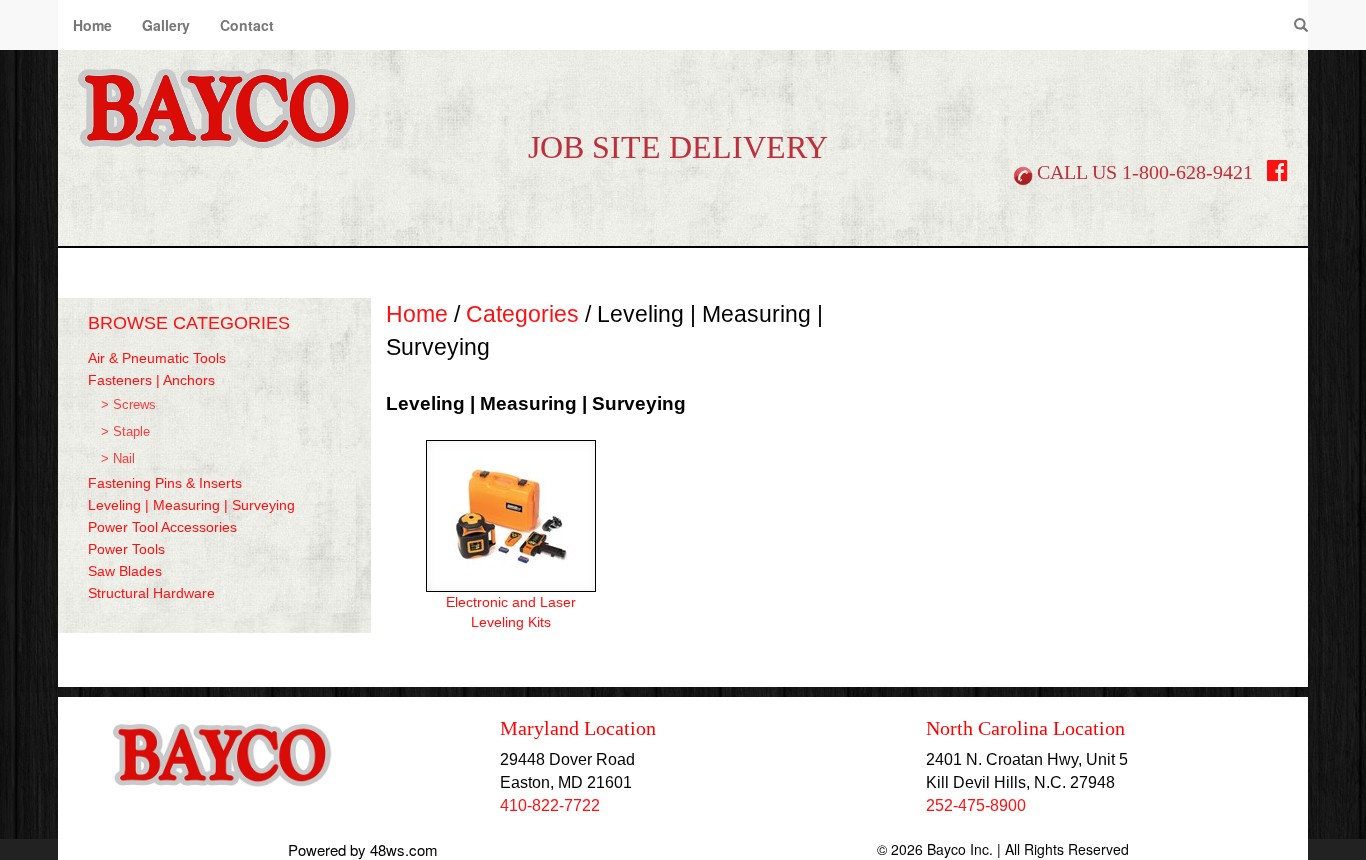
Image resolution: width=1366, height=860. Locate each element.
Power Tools (126, 549)
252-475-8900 (976, 805)
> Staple (125, 432)
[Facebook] (1277, 174)
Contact (247, 25)
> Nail (118, 459)
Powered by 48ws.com (363, 849)
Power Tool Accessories (162, 527)
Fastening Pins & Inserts (165, 483)
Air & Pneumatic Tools (157, 358)
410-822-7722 (550, 805)
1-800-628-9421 (1187, 172)
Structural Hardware (151, 593)
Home (92, 25)
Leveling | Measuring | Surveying (191, 505)
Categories (522, 314)
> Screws (128, 405)
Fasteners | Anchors (151, 380)
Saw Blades (125, 571)
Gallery (166, 25)
